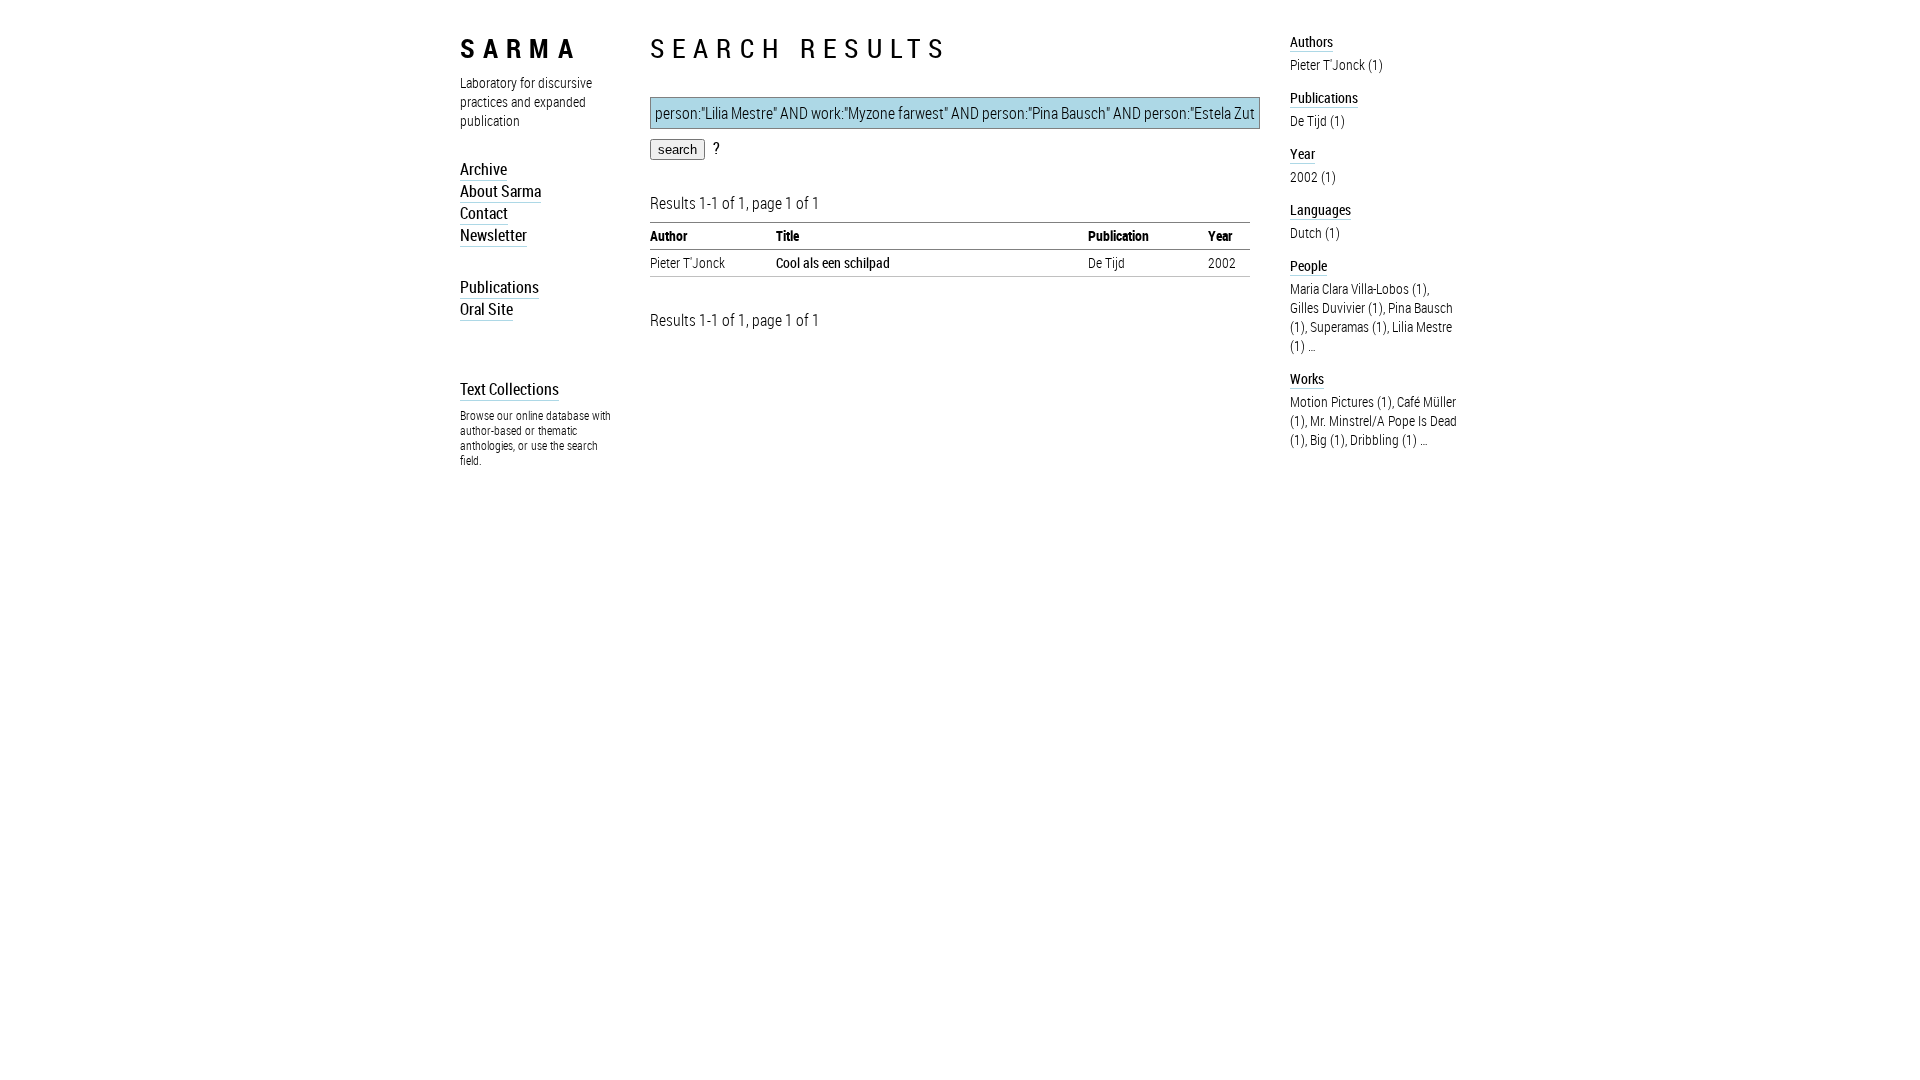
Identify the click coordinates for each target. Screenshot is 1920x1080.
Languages (1320, 209)
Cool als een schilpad (833, 262)
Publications (499, 287)
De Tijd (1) (1317, 120)
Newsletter (493, 235)
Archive (483, 169)
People (1308, 265)
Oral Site (486, 309)
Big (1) (1327, 439)
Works (1307, 378)
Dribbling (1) (1383, 439)
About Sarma (500, 191)
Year (1220, 235)
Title (787, 235)
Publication (1118, 235)
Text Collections (509, 389)
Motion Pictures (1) (1341, 401)
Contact (484, 213)
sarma (520, 47)
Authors (1311, 41)
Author (668, 235)
